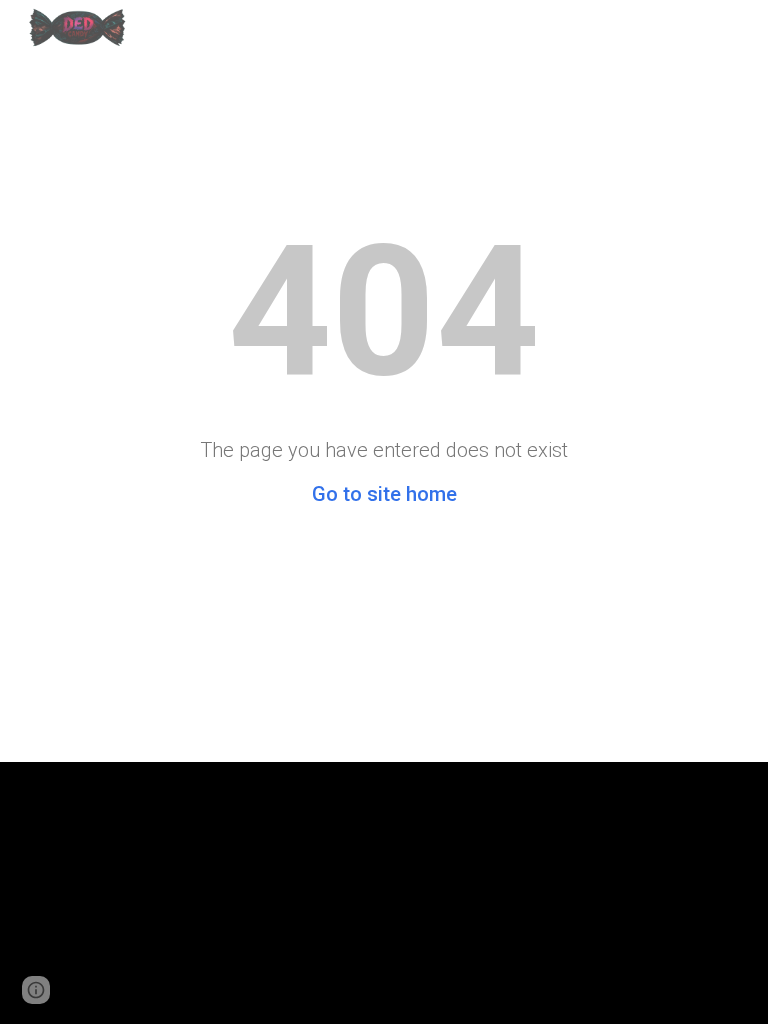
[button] (36, 990)
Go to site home (384, 494)
